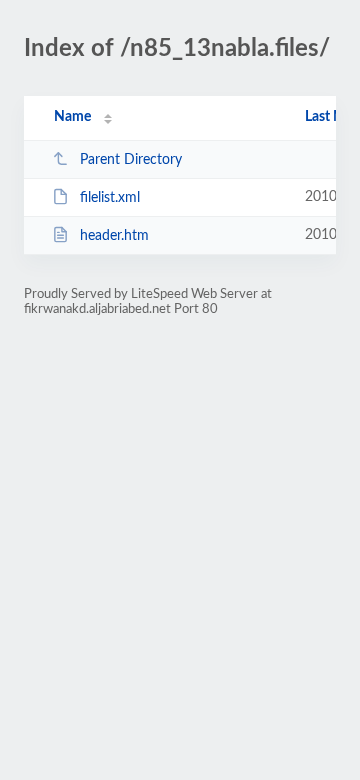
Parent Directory (131, 160)
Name (72, 117)
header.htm (114, 236)
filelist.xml (110, 198)
